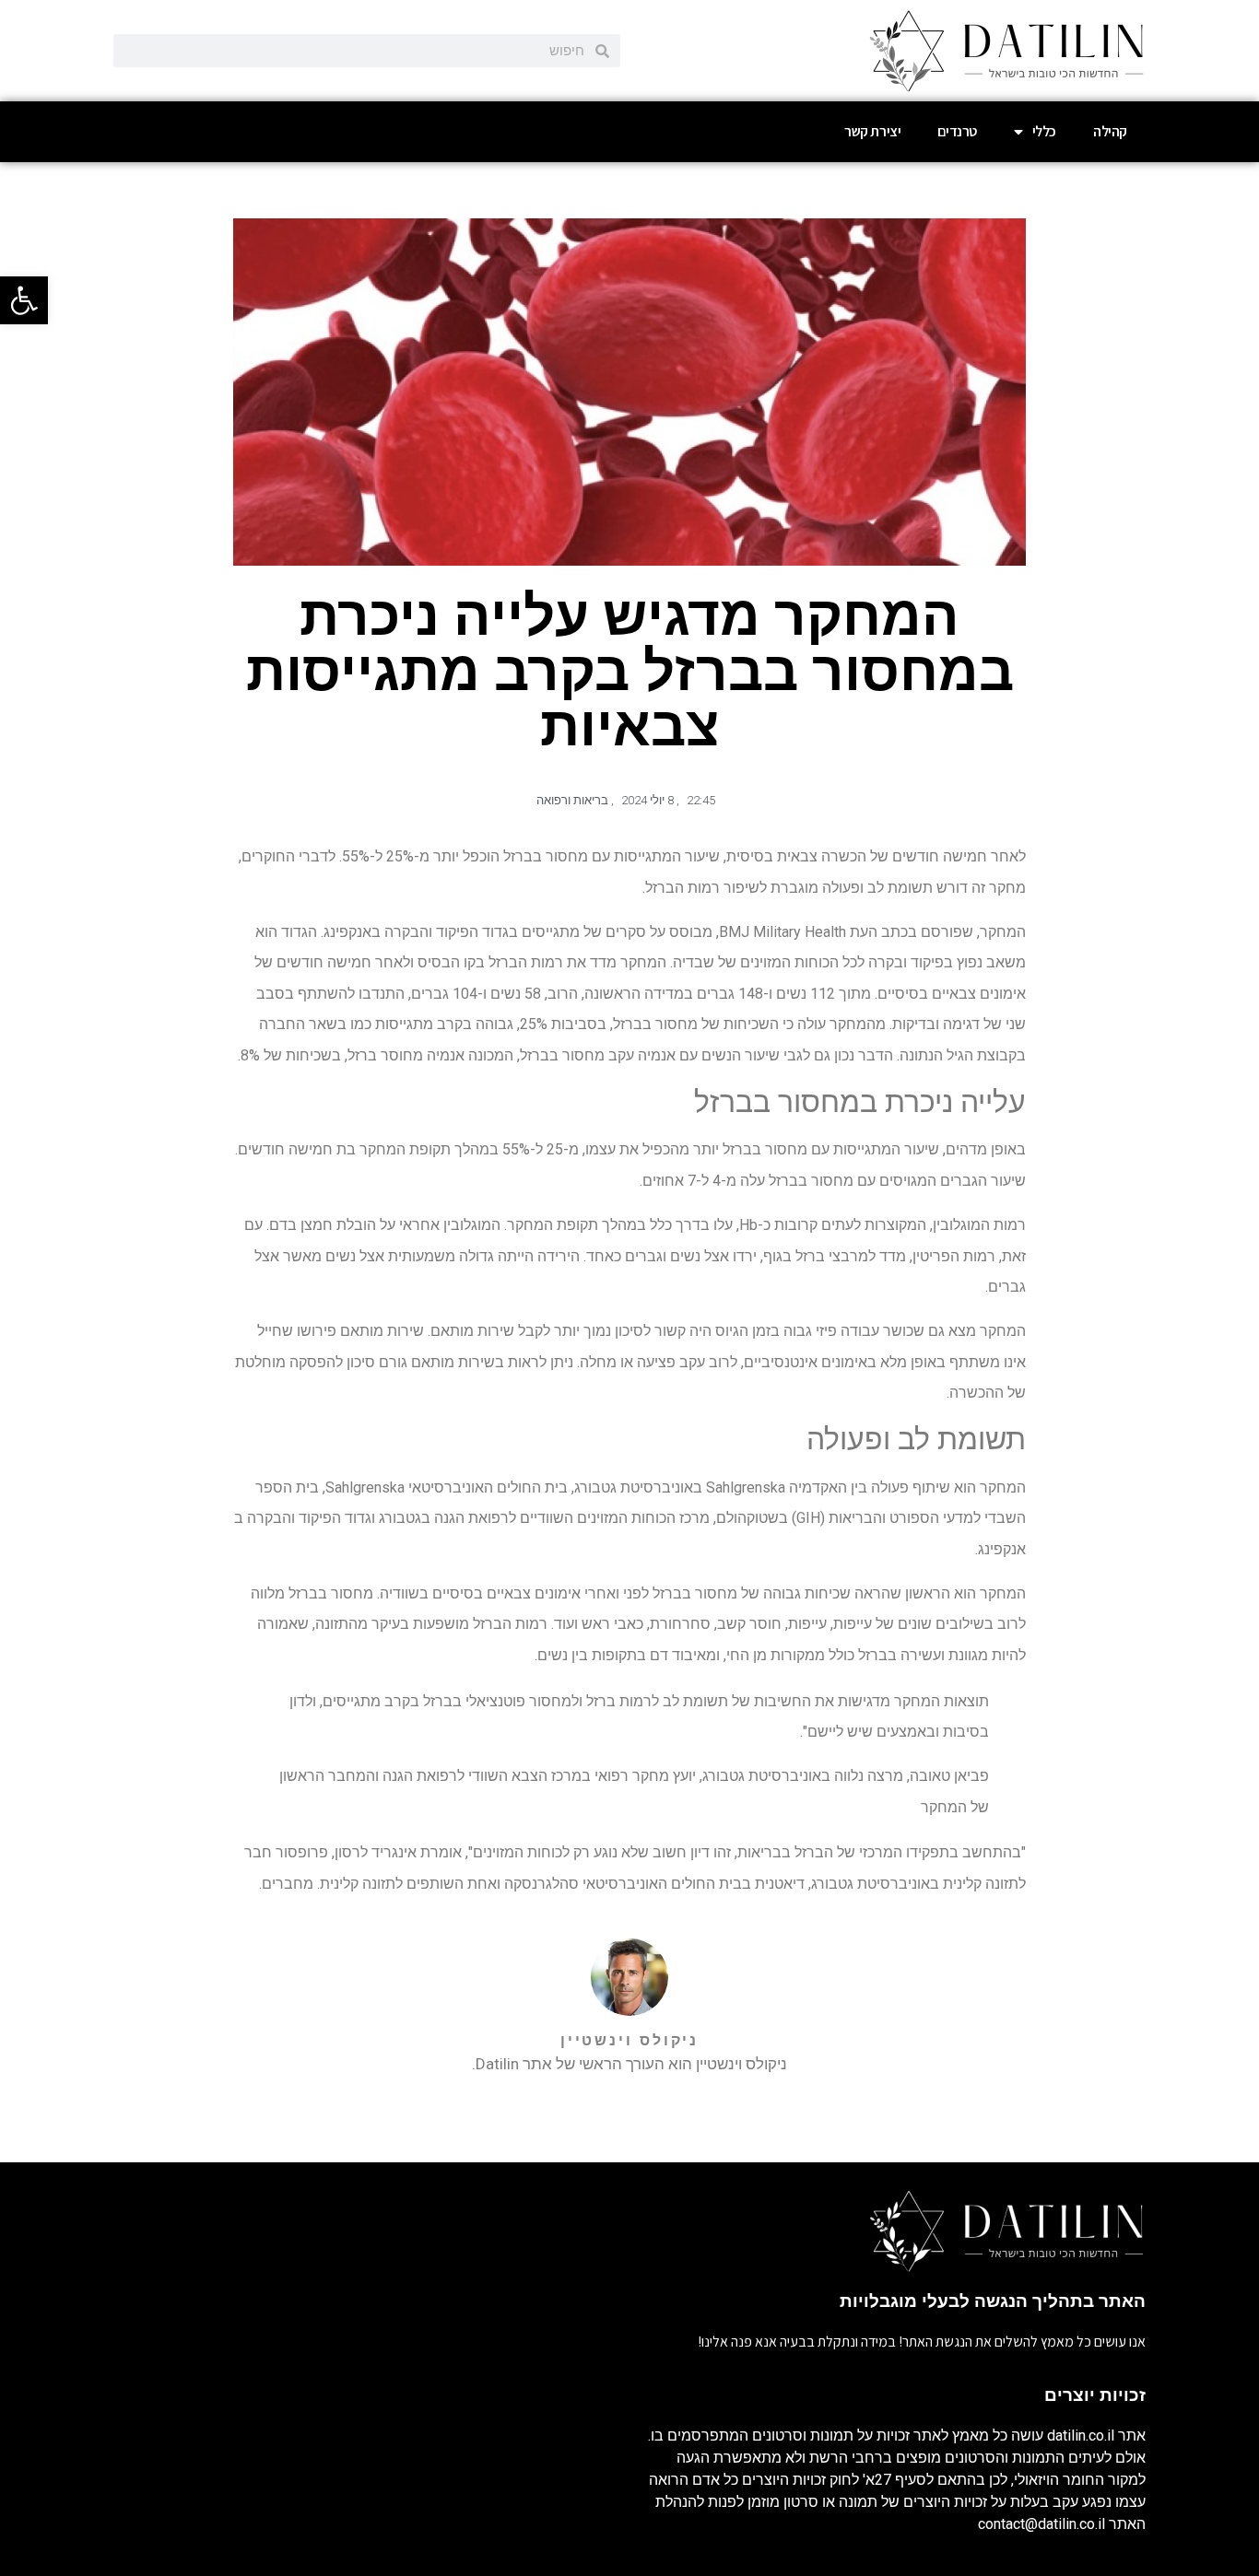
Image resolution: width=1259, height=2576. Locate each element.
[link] (24, 300)
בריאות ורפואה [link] (572, 800)
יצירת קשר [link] (872, 131)
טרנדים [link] (957, 131)
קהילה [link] (1110, 131)
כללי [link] (1044, 131)
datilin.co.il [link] (1081, 2435)
